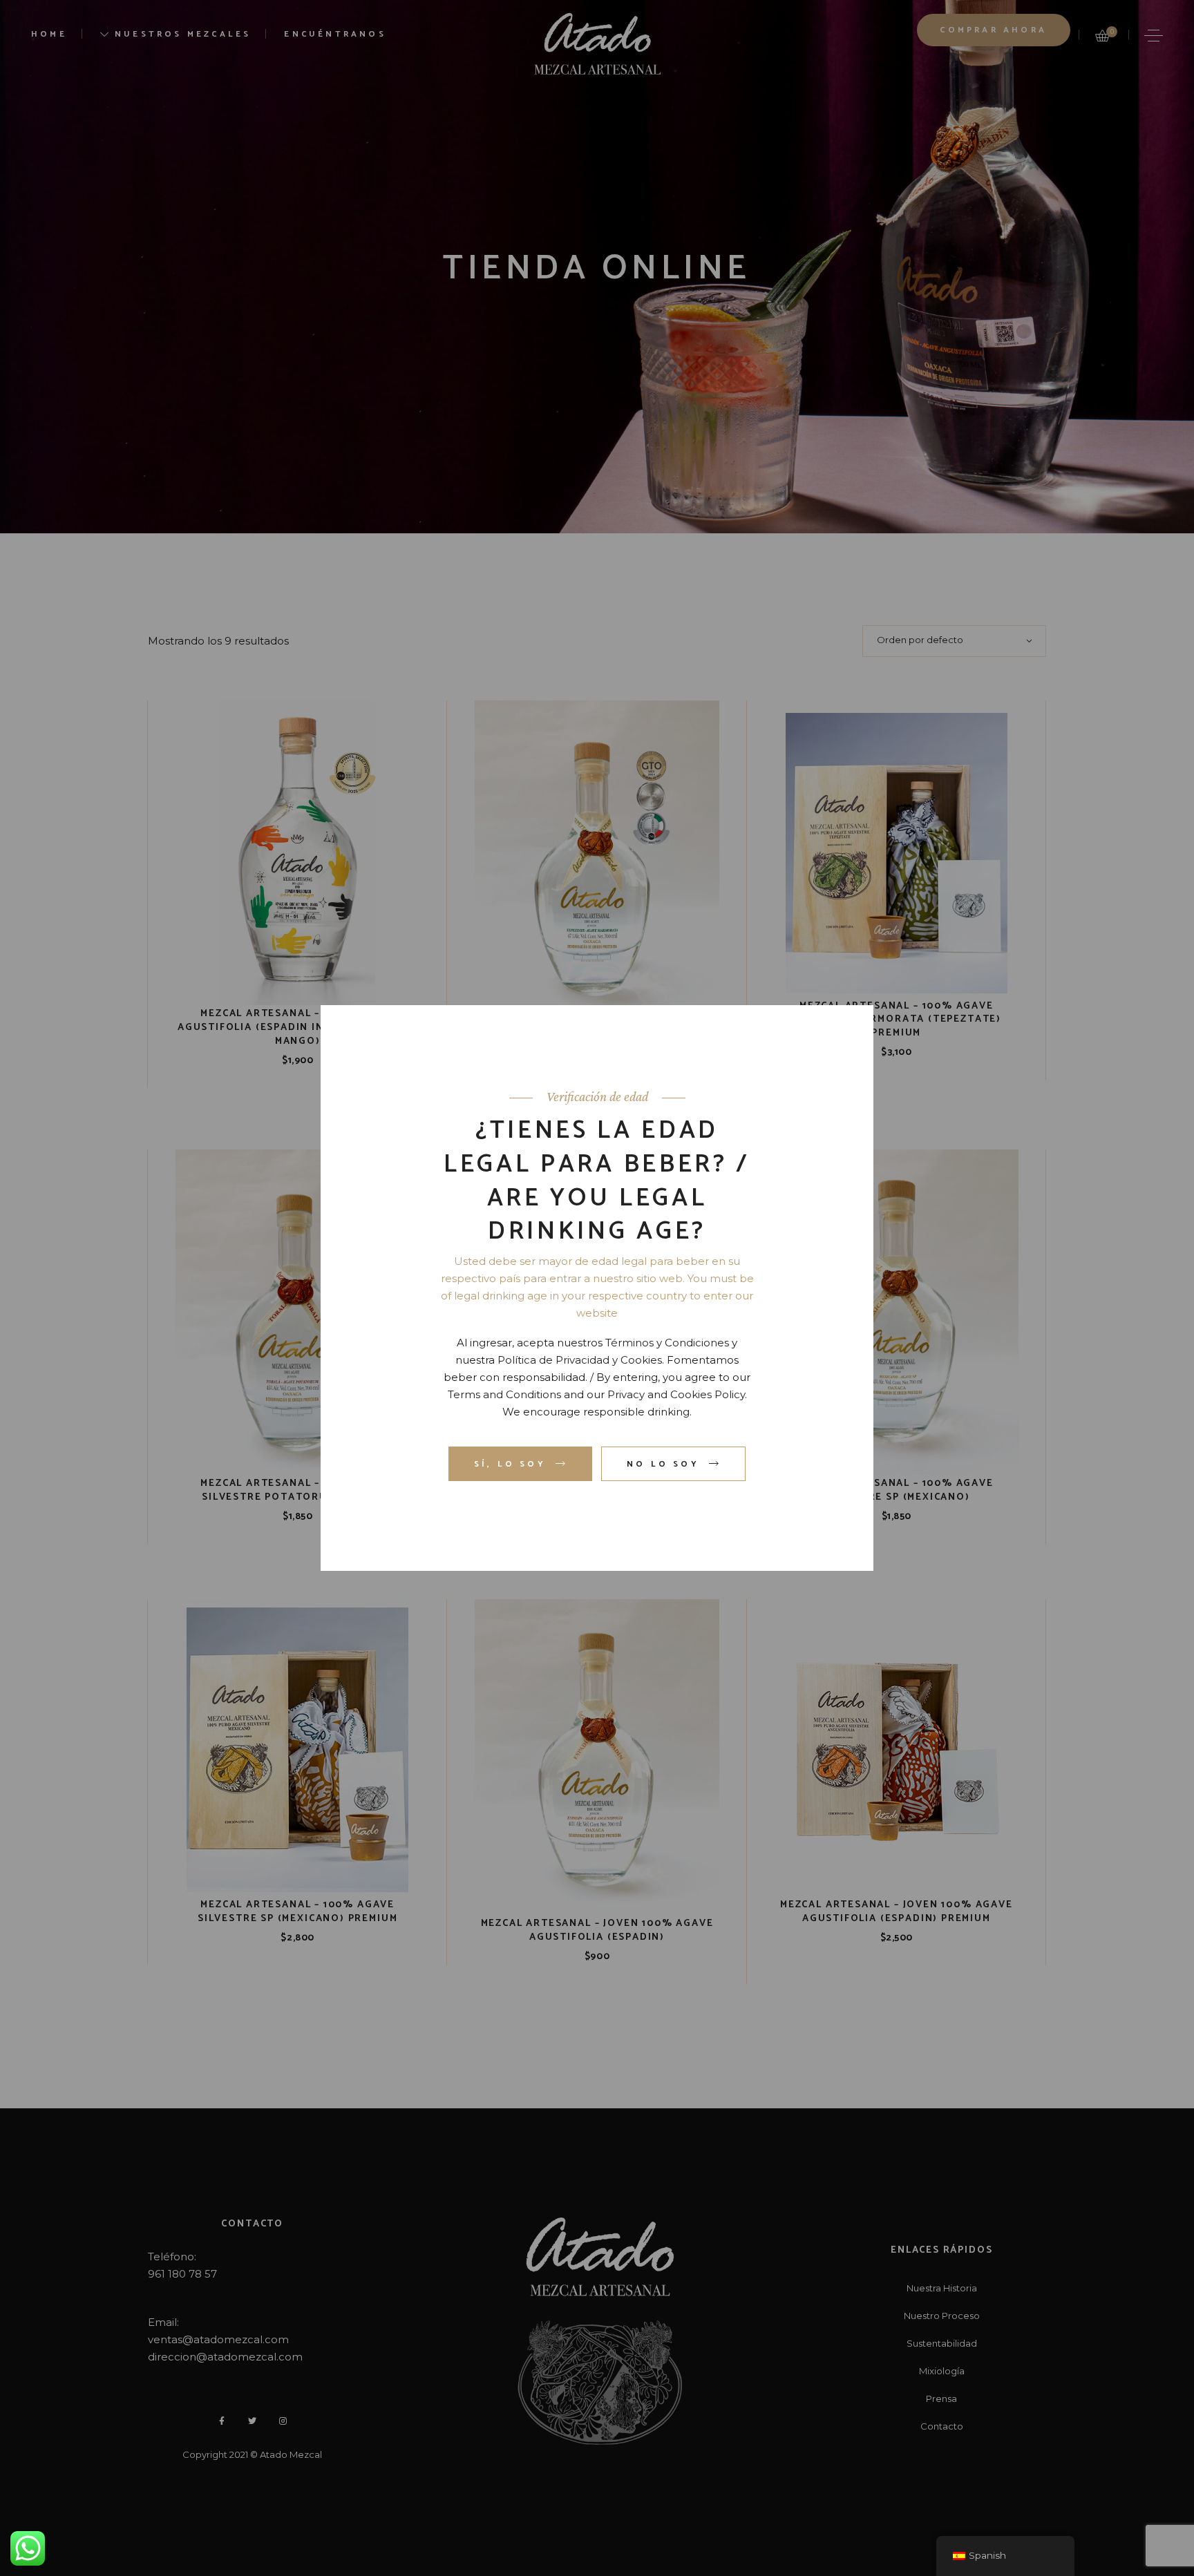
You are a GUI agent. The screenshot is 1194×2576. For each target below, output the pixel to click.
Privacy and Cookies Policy (676, 1394)
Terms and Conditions (504, 1394)
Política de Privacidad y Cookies (580, 1360)
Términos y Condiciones (667, 1343)
